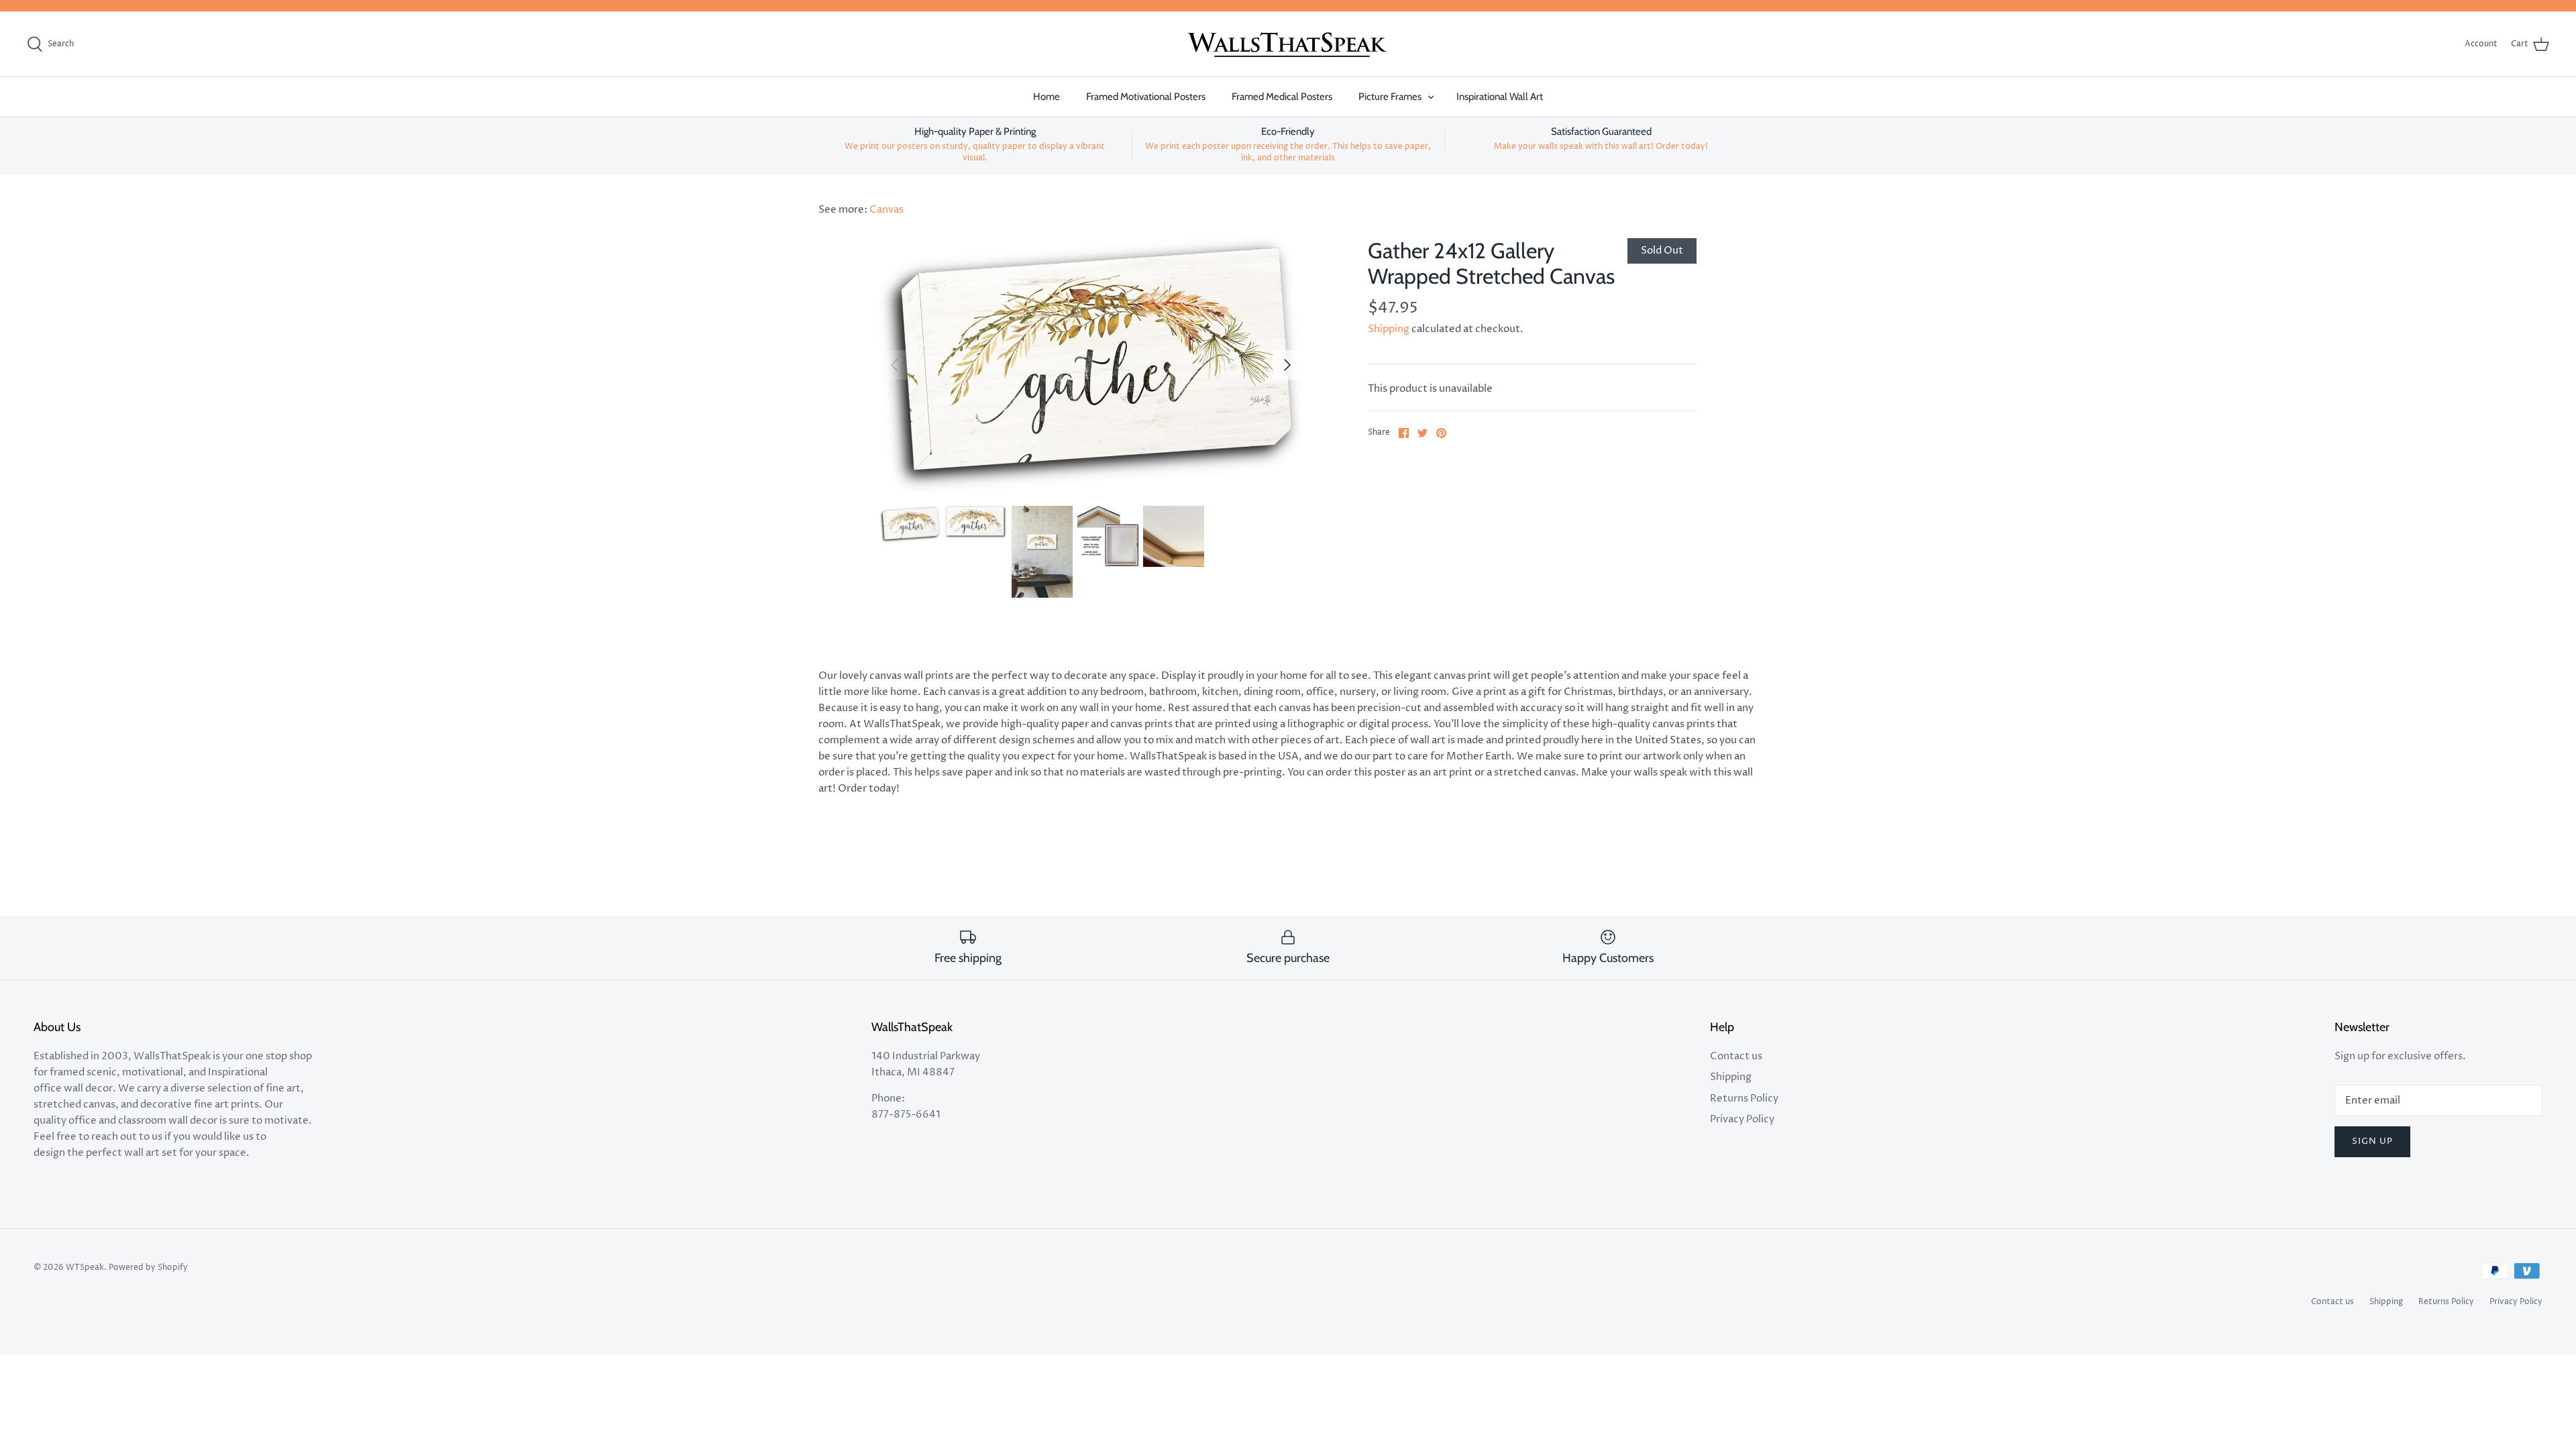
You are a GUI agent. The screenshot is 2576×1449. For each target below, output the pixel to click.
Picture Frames (1390, 97)
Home (1046, 97)
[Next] (1287, 365)
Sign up (2372, 1141)
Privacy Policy (1742, 1119)
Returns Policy (1744, 1098)
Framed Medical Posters (1282, 97)
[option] (1091, 365)
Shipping (1389, 329)
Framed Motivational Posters (1146, 97)
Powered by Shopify (148, 1268)
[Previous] (894, 365)
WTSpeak (85, 1268)
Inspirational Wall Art (1500, 97)
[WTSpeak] (1288, 44)
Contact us (1736, 1056)
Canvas (887, 210)
